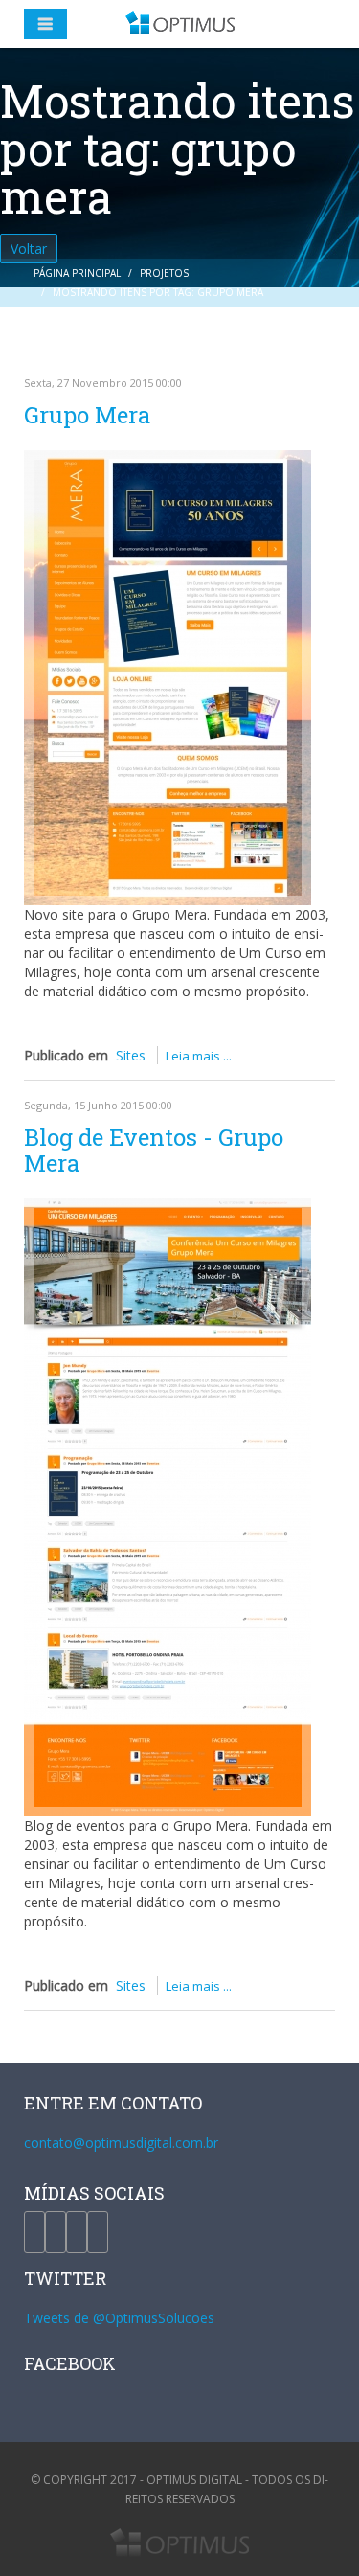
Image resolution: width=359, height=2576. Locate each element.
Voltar (29, 249)
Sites (131, 1055)
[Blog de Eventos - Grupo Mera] (168, 1507)
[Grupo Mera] (168, 678)
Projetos (164, 273)
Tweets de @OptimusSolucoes (119, 2318)
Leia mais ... (199, 1056)
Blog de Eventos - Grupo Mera (154, 1150)
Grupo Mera (87, 415)
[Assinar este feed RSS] (320, 347)
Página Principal (77, 273)
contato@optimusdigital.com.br (121, 2143)
